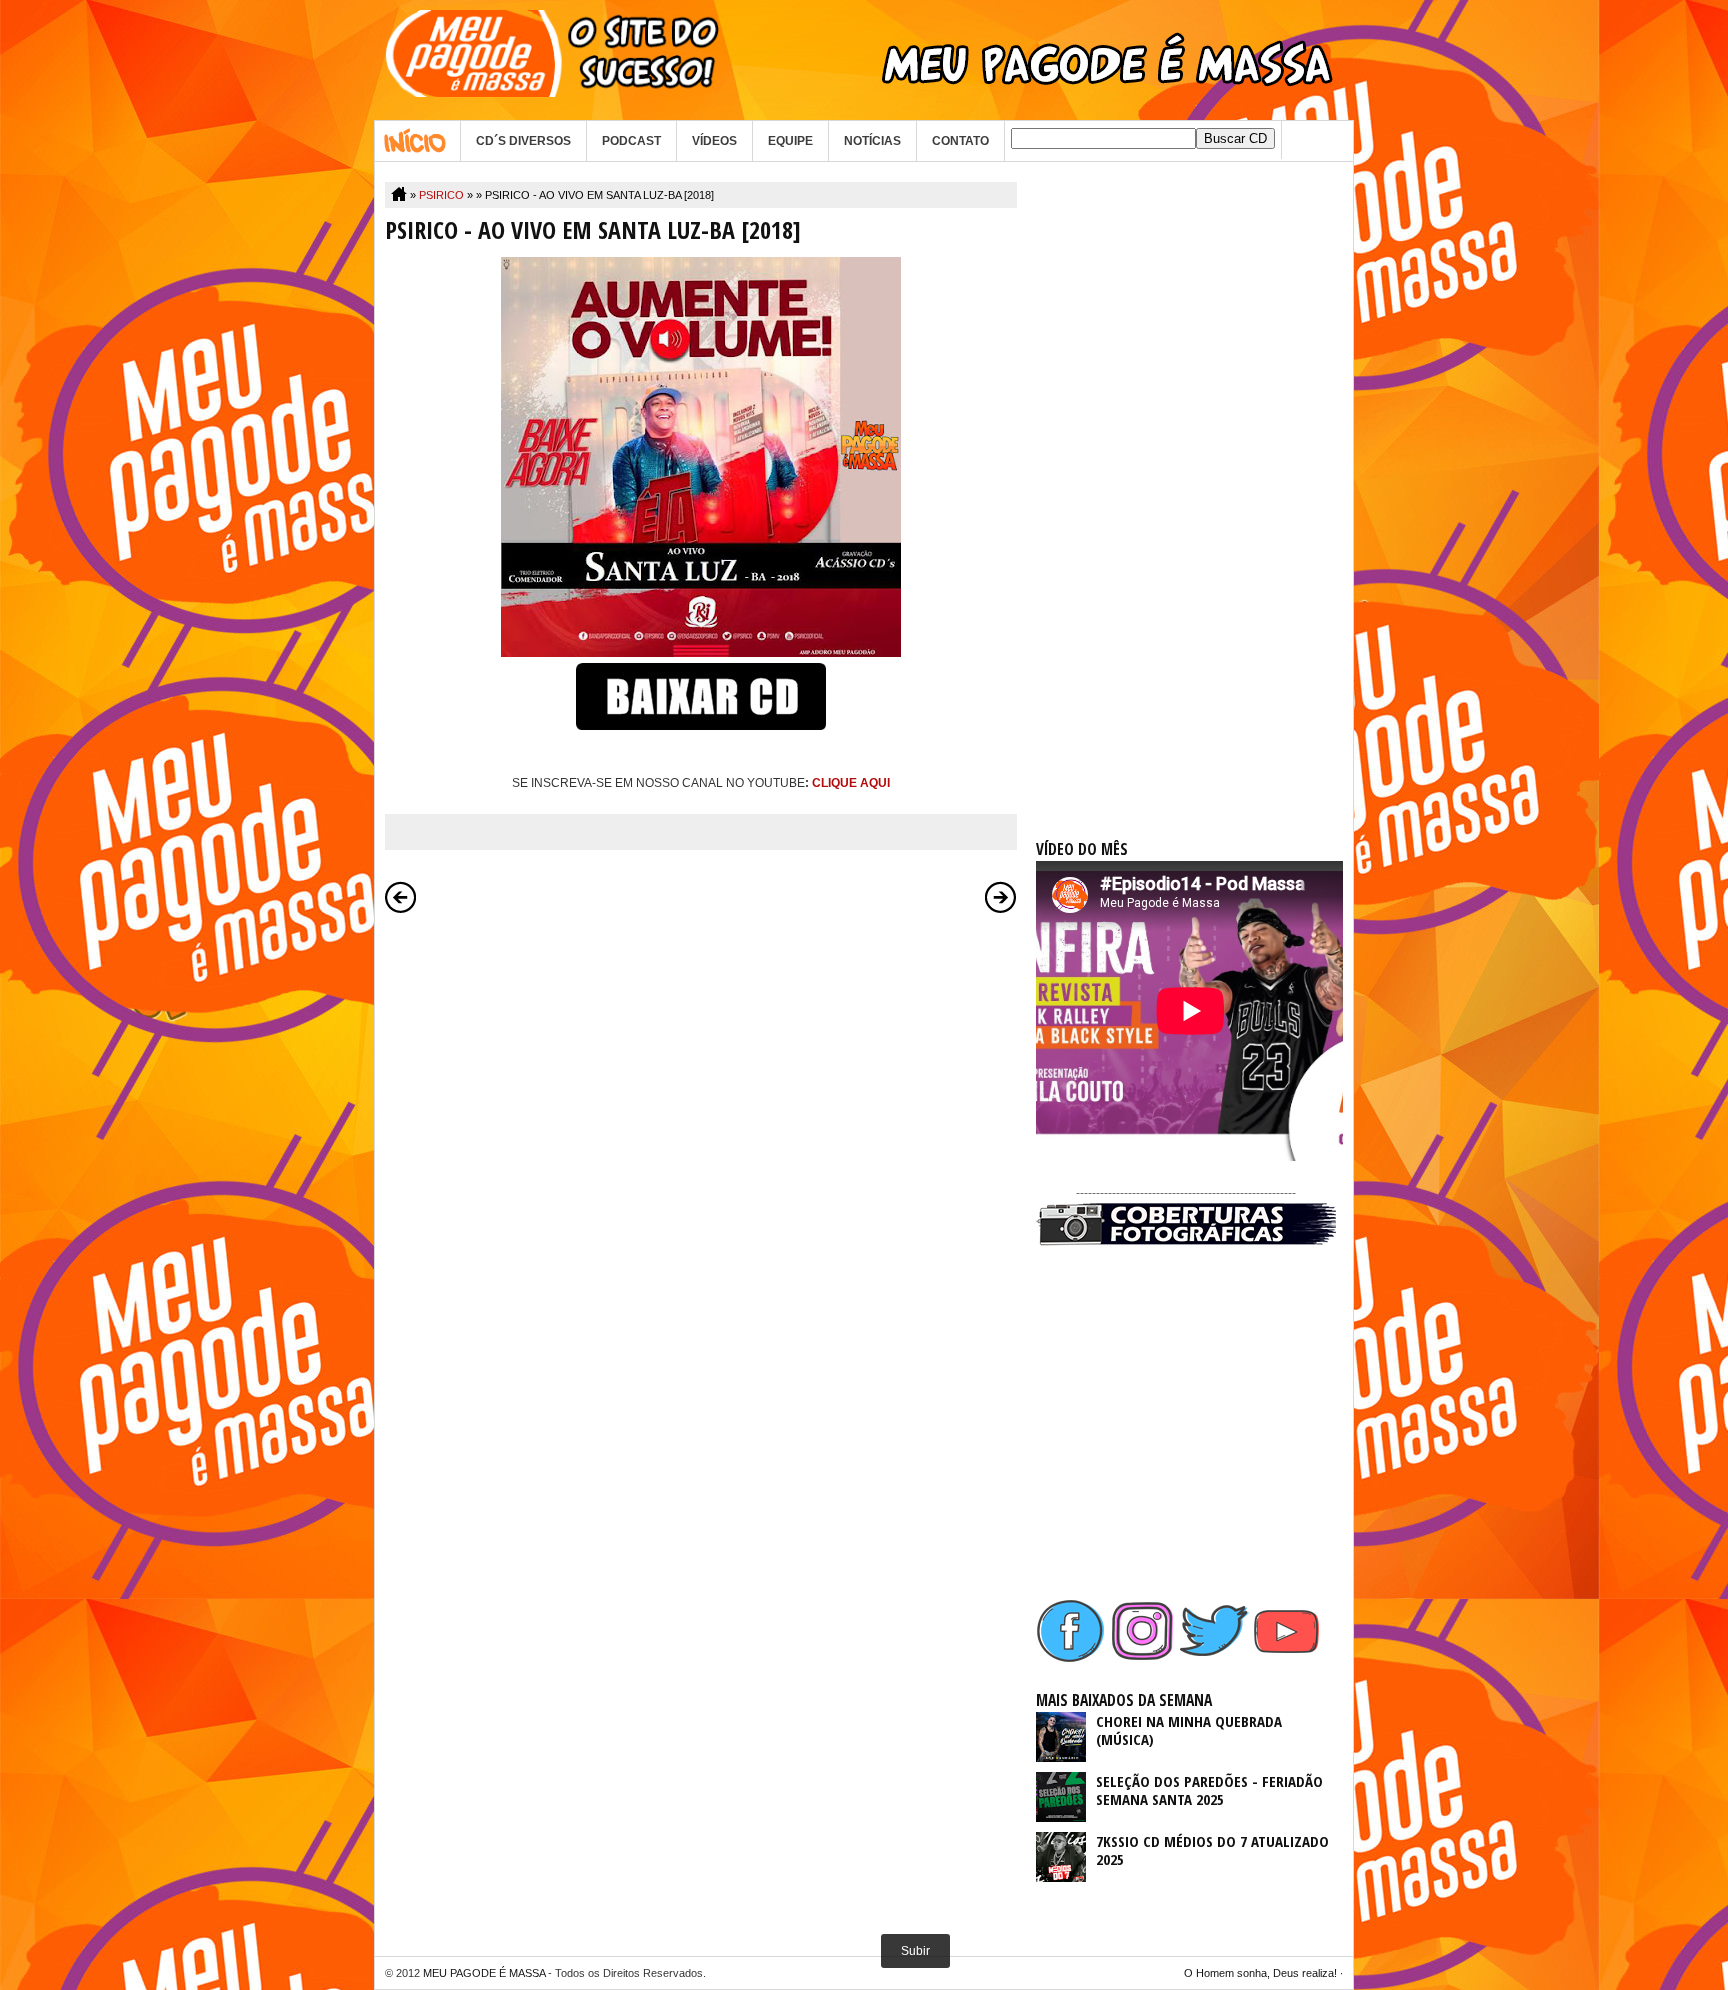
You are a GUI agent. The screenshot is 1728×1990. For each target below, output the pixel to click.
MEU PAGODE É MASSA (484, 1973)
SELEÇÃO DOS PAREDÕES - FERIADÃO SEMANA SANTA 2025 (1209, 1790)
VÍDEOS (714, 141)
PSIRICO (441, 195)
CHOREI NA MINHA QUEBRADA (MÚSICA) (1189, 1730)
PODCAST (631, 141)
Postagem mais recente (401, 897)
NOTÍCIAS (872, 141)
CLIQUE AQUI (851, 783)
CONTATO (960, 141)
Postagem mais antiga (1001, 897)
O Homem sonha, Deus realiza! (1260, 1973)
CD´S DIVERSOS (523, 141)
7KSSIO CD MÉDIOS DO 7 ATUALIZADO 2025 (1212, 1850)
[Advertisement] (1186, 482)
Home (417, 141)
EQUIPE (790, 141)
